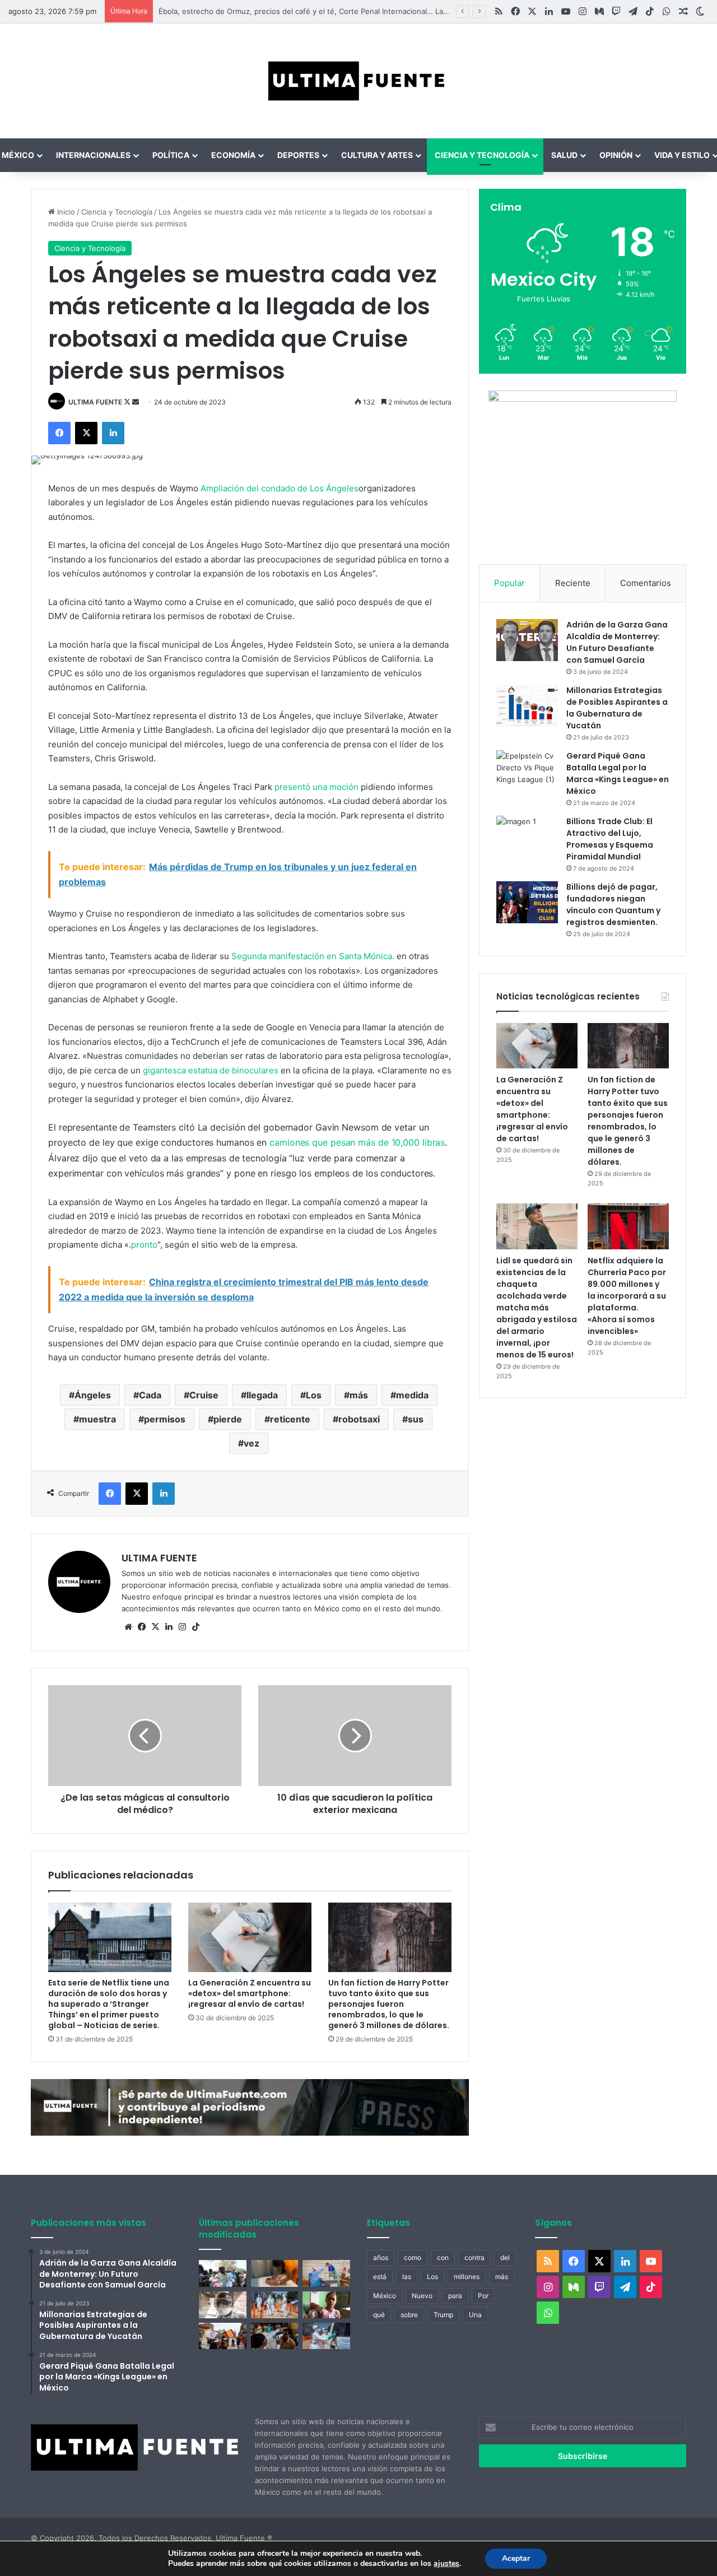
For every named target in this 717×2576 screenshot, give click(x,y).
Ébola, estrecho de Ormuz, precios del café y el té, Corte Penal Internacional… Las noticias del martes (326, 11)
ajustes (446, 2564)
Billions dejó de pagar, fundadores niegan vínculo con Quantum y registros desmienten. (613, 905)
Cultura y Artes (377, 155)
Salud (564, 155)
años (381, 2258)
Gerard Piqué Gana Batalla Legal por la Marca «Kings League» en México (618, 773)
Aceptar (516, 2558)
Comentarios (646, 583)
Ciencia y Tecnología (482, 155)
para (455, 2296)
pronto (144, 1245)
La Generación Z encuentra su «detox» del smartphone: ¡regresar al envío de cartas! (250, 1993)
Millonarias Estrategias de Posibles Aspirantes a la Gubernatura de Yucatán (617, 708)
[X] (86, 433)
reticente (290, 1419)
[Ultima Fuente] (358, 81)
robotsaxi (359, 1419)
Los (314, 1395)
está (380, 2277)
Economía (233, 155)
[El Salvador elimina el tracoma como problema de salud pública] (275, 2336)
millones (467, 2277)
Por (483, 2296)
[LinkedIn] (113, 433)
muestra (97, 1419)
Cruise (204, 1395)
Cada (150, 1395)
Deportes (298, 155)
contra (474, 2258)
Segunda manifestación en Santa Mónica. (313, 956)
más (359, 1395)
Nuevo (422, 2296)
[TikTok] (195, 1627)
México (385, 2296)
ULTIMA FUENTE (95, 402)
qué (379, 2315)
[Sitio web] (128, 1627)
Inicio (65, 212)
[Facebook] (59, 433)
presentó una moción (316, 787)
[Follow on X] (128, 402)
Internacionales (93, 155)
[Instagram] (182, 1627)
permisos (165, 1419)
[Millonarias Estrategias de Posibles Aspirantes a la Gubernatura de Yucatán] (527, 706)
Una (475, 2315)
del (505, 2258)
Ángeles (93, 1395)
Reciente (573, 583)
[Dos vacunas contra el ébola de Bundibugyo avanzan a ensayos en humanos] (223, 2305)
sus (416, 1419)
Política (171, 155)
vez (252, 1443)
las (407, 2277)
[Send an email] (136, 402)
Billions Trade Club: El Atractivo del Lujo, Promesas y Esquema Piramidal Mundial (610, 839)
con (443, 2258)
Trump (443, 2315)
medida (412, 1395)
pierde (228, 1419)
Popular (509, 583)
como (413, 2258)
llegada (262, 1395)
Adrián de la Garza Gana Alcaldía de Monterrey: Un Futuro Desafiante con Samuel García (617, 642)
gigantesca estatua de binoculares (211, 1070)
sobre (409, 2315)
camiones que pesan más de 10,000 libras (357, 1142)
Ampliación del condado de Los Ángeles (280, 488)
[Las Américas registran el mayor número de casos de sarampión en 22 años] (326, 2305)
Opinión (616, 155)
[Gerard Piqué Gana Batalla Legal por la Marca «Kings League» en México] (527, 771)
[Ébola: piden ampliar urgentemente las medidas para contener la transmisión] (275, 2305)
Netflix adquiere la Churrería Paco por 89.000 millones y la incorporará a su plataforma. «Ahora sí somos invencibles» (627, 1296)
